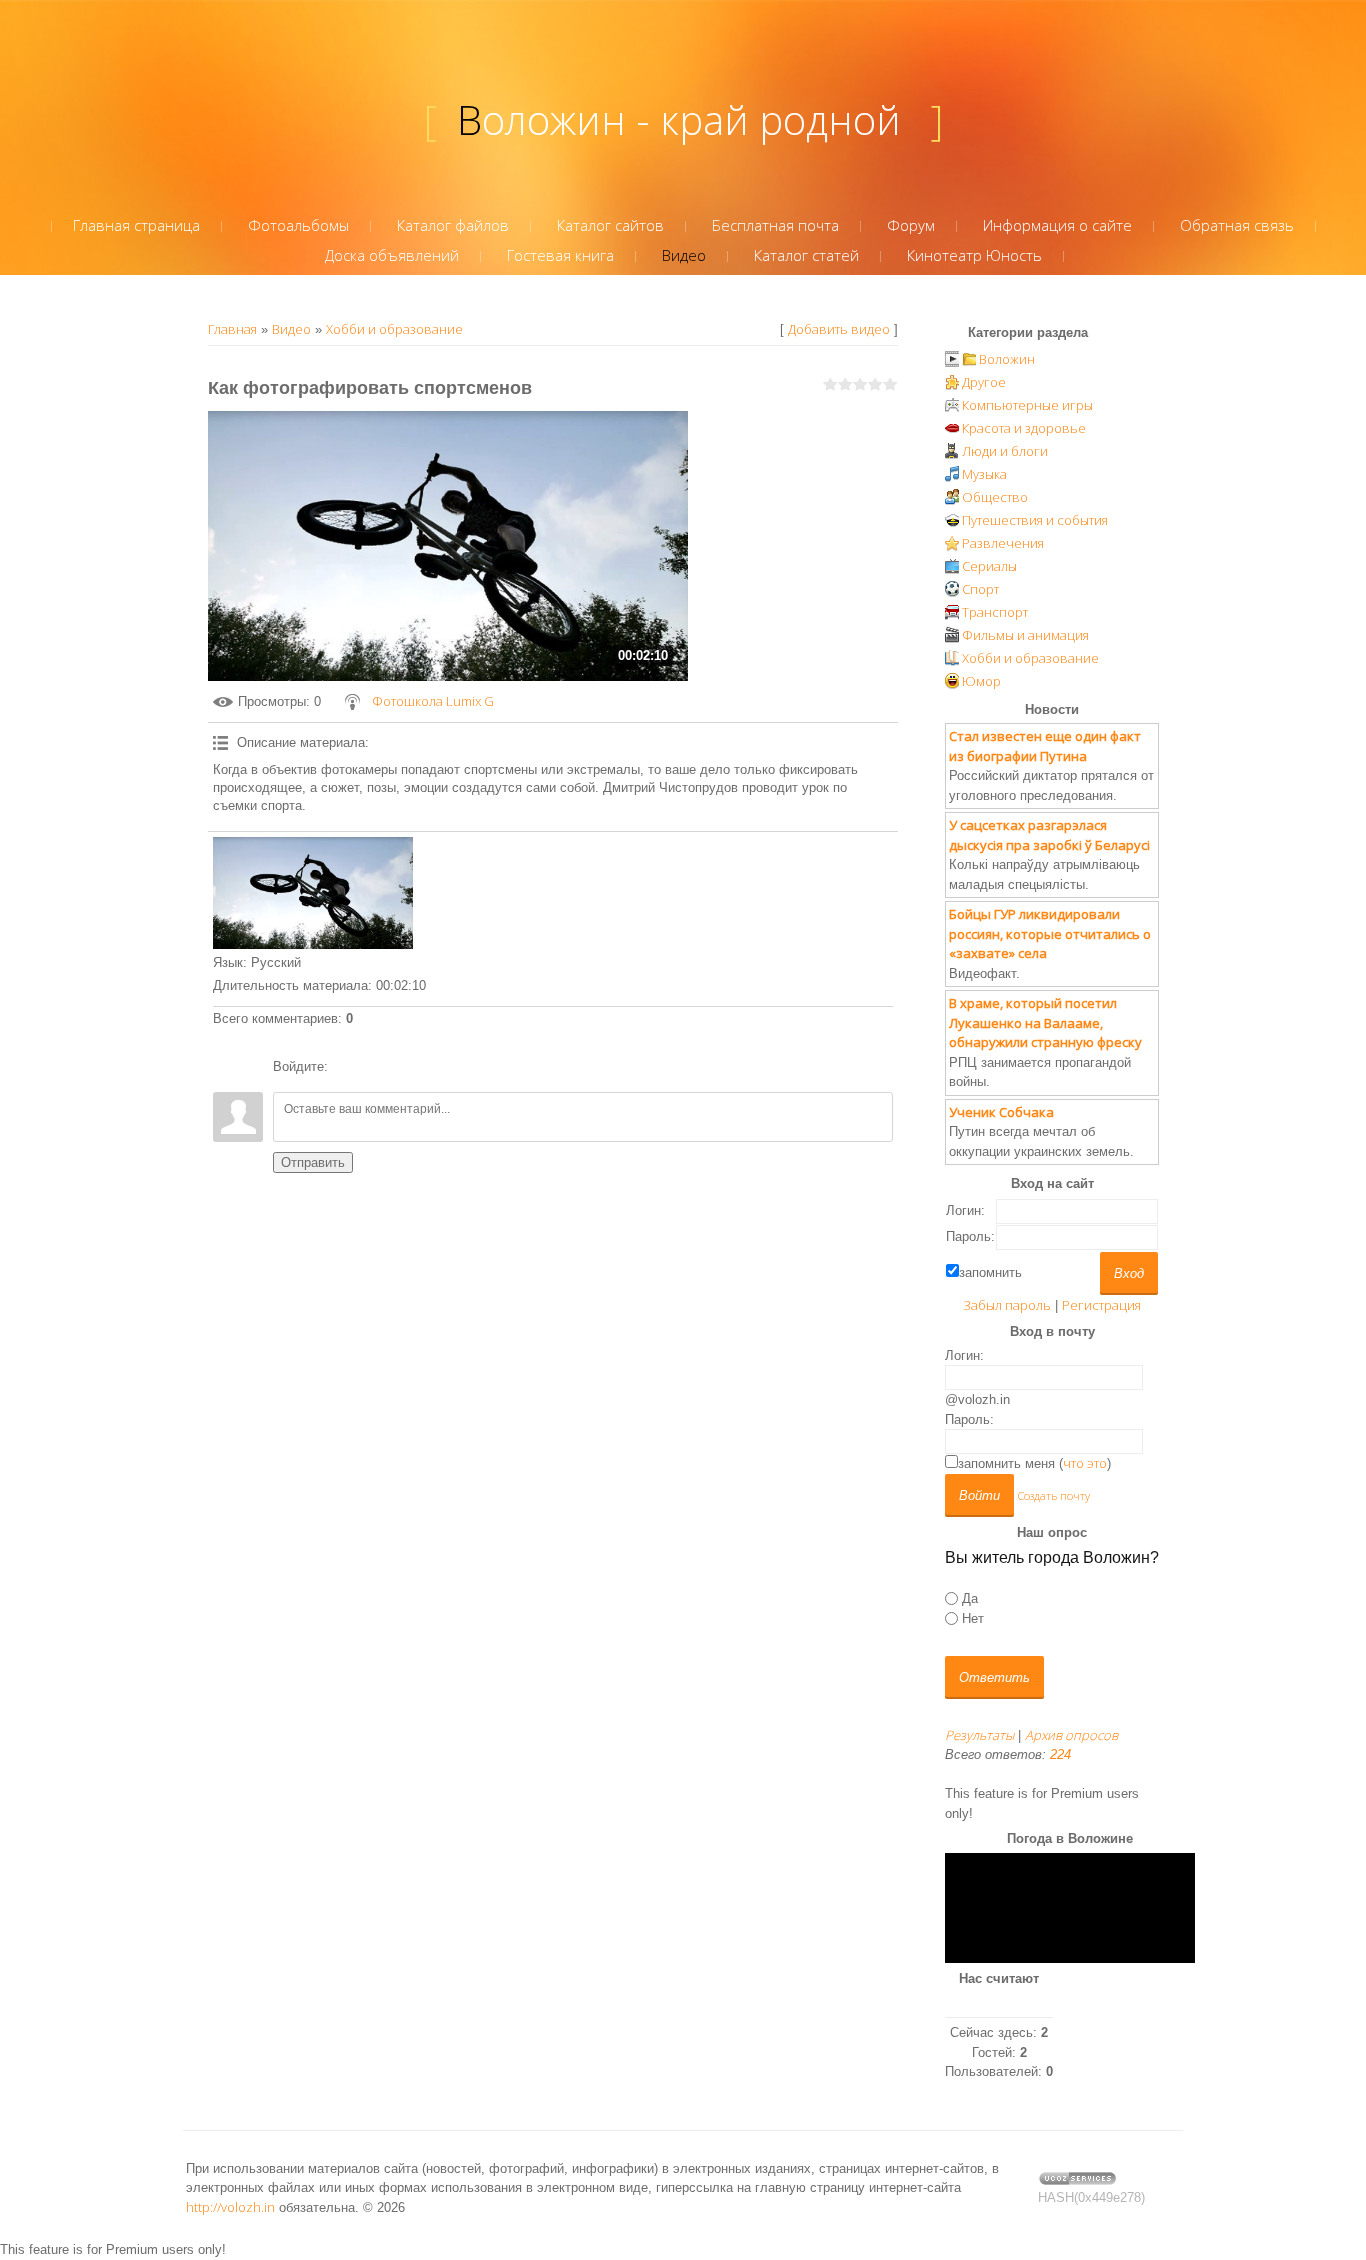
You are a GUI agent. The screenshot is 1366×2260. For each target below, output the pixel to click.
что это (1085, 1463)
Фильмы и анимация (1025, 635)
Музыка (984, 474)
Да (970, 1598)
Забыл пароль (1007, 1305)
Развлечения (1003, 543)
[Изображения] (313, 893)
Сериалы (989, 566)
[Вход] (347, 1067)
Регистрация (1101, 1305)
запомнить (990, 1272)
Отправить (313, 1162)
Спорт (980, 589)
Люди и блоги (1005, 451)
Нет (973, 1618)
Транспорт (995, 612)
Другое (984, 382)
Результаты (979, 1735)
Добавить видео (839, 329)
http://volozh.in (230, 2207)
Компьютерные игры (1027, 405)
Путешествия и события (1035, 520)
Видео (291, 329)
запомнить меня (1006, 1463)
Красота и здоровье (1024, 428)
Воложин (1007, 359)
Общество (995, 497)
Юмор (981, 681)
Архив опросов (1071, 1735)
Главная (232, 329)
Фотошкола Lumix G (433, 701)
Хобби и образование (394, 329)
